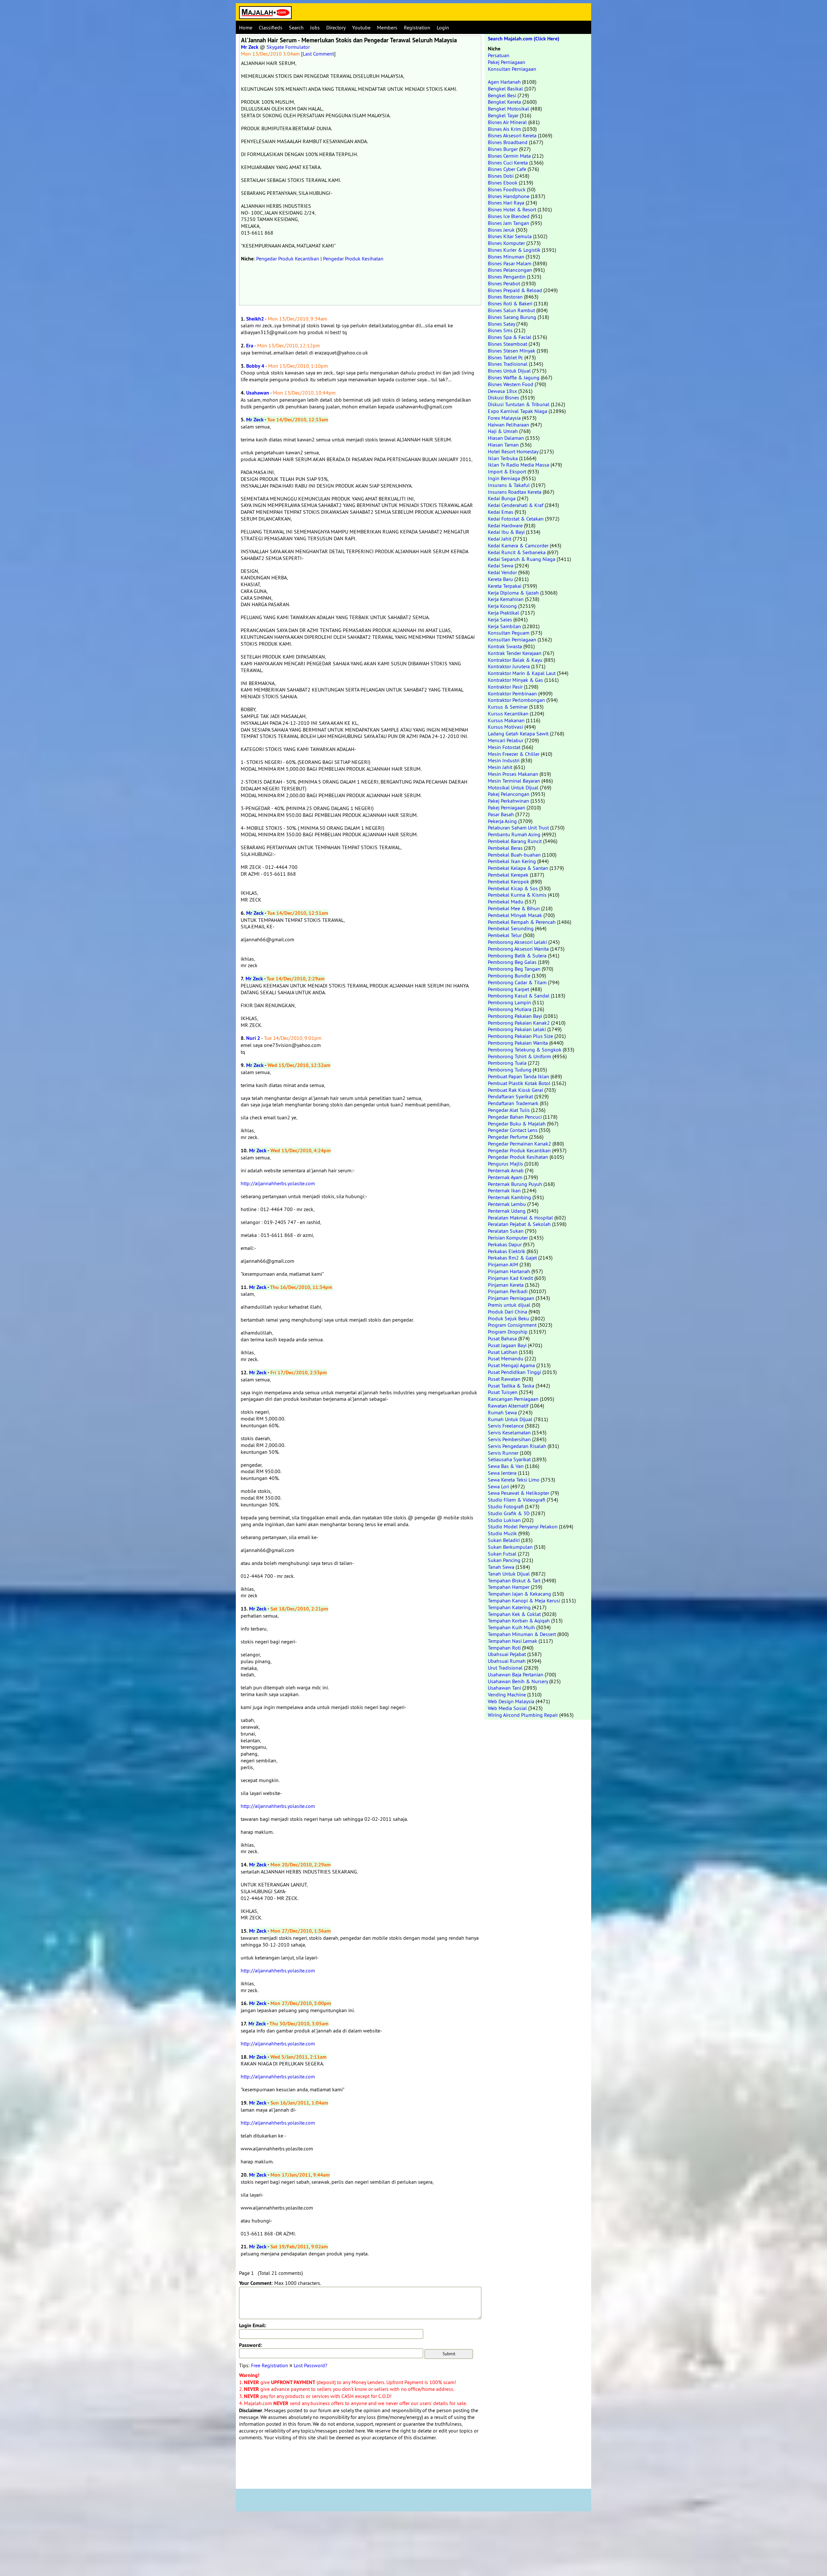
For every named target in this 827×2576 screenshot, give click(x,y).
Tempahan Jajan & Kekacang (519, 1594)
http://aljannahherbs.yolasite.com (278, 1183)
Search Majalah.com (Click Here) (523, 39)
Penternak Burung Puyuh (515, 1184)
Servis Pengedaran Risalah (517, 1446)
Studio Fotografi (506, 1506)
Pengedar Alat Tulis (509, 1110)
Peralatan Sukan (506, 1231)
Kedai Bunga (502, 498)
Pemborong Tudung (510, 1070)
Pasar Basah (501, 814)
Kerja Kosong (502, 606)
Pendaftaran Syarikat (510, 1096)
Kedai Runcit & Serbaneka (517, 552)
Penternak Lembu (507, 1204)
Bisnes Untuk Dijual (509, 371)
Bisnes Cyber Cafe (507, 169)
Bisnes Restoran (505, 297)
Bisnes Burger (503, 149)
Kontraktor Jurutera (509, 666)
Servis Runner (503, 1453)
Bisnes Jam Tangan (508, 223)
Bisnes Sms (500, 330)
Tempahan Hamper (509, 1587)
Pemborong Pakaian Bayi (515, 1016)
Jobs (315, 27)
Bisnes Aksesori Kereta (512, 135)
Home (246, 27)
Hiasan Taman (503, 445)
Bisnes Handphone (509, 196)
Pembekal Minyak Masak (515, 915)
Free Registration (270, 2365)
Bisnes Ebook (503, 183)
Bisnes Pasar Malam (510, 263)
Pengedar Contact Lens (513, 1130)
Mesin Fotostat (504, 747)
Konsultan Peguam (509, 633)
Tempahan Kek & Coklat (514, 1614)
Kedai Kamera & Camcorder (518, 545)
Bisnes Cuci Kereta (508, 163)
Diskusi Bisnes (503, 397)
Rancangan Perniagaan (513, 1399)
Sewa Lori (498, 1486)
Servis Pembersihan (509, 1439)
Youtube (361, 27)
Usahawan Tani (504, 1688)
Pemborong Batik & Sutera (517, 955)
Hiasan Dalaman (506, 438)
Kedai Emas (501, 512)
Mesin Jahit (500, 767)
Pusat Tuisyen (503, 1392)
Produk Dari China (508, 1312)
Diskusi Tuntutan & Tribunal (519, 404)
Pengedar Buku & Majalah (517, 1124)
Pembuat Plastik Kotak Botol (519, 1083)
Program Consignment (512, 1325)
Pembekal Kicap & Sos (513, 888)
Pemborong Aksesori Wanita (518, 949)
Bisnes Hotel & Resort (512, 209)
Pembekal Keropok (508, 882)
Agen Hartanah (504, 82)
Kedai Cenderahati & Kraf (516, 505)
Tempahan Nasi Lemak (513, 1641)
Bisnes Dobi (501, 176)
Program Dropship (508, 1332)
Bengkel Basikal (505, 89)
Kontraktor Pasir (505, 687)
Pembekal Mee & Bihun (514, 908)
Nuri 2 (253, 1038)
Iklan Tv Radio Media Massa (518, 465)
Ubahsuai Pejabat (507, 1654)
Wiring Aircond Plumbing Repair (523, 1715)
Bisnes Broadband (508, 142)
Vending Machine (507, 1694)
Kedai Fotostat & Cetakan (516, 519)
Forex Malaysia (504, 418)
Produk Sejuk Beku (508, 1318)
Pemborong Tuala (507, 1063)
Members (387, 27)
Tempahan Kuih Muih (511, 1627)
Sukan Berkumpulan (510, 1547)
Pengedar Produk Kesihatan (353, 259)
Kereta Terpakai (505, 586)
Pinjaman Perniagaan (511, 1298)
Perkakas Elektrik (507, 1251)
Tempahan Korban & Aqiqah (519, 1621)
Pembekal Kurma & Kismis (517, 895)
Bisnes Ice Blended (509, 216)
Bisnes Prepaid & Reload (515, 290)
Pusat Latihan (503, 1352)
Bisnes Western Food (511, 384)
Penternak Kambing (509, 1197)
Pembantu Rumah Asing (514, 834)
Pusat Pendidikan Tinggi (514, 1372)
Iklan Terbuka (503, 458)
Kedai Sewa (501, 565)
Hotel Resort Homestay (513, 451)
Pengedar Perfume (508, 1137)
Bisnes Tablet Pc (505, 357)
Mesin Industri (504, 760)
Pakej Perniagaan (507, 62)
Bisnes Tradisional (508, 364)
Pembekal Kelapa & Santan (518, 868)
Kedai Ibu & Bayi (506, 532)
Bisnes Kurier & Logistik (514, 250)
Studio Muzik (502, 1533)
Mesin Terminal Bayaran (514, 781)
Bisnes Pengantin (507, 277)
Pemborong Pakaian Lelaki (517, 1029)
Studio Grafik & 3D (509, 1513)
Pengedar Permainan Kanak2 (519, 1144)
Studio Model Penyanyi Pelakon (523, 1526)
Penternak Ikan (504, 1190)
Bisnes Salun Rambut (511, 310)
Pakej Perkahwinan (508, 801)
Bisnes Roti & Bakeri (510, 303)
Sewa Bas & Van (506, 1466)
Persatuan (499, 55)
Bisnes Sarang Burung (512, 317)
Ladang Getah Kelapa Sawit (518, 734)
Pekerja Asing (502, 821)
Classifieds (271, 27)
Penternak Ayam (505, 1177)
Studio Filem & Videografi (517, 1500)
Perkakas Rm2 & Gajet (512, 1258)
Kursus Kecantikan (508, 713)
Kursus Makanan (506, 720)
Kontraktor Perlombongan (516, 700)
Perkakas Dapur (505, 1244)
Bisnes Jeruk (501, 230)
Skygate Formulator (288, 47)
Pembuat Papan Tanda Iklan (518, 1076)
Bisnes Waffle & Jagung (514, 377)
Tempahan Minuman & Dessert (522, 1634)
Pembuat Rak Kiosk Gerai (515, 1090)
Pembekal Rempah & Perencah (522, 922)
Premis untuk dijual (509, 1305)
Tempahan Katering (509, 1607)
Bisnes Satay (501, 324)
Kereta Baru (500, 579)
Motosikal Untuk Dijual (513, 787)
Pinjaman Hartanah (509, 1271)
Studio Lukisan (504, 1520)
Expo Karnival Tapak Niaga (518, 411)
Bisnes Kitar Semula (510, 236)
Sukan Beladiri (504, 1540)
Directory (336, 27)
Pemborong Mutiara (510, 1009)
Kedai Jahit (500, 539)
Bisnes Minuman (506, 257)
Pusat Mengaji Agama (511, 1365)
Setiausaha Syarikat (509, 1459)
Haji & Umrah (503, 431)
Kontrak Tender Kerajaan (515, 653)
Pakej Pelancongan (509, 794)
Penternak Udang (507, 1211)
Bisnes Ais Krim (504, 129)
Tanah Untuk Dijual (509, 1574)
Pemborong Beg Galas (512, 962)
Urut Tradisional (505, 1668)
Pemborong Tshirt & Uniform (519, 1056)
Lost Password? (310, 2365)
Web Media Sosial (507, 1708)
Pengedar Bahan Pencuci (515, 1117)
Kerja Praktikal (503, 613)
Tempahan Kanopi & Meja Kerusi (524, 1600)
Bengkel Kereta (504, 102)
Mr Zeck (250, 47)
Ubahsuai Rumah (507, 1661)
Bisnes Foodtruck (507, 189)
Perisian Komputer (508, 1238)
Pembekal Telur (505, 935)
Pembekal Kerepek (508, 875)
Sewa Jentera (502, 1473)
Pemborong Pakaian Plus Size (520, 1036)
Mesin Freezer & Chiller (514, 754)
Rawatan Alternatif (508, 1406)
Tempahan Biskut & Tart (514, 1580)
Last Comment (318, 54)
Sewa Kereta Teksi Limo (514, 1480)
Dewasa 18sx (502, 391)
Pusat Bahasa (502, 1338)
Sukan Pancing (504, 1560)
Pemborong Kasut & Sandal (519, 996)
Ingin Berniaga (504, 478)
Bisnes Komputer (506, 243)
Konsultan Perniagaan (512, 69)
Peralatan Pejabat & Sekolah (519, 1224)
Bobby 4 (255, 366)
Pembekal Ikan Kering (512, 861)
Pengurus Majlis (505, 1164)
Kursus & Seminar (508, 707)
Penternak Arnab (506, 1170)
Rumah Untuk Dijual (510, 1419)
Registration (417, 27)
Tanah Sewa (501, 1567)
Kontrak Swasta (505, 646)
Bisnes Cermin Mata (509, 156)
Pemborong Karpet (508, 989)
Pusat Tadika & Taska (511, 1386)
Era (250, 346)
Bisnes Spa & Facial (510, 337)
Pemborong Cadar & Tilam (517, 982)
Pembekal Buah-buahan (514, 855)
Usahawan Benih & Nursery (518, 1681)
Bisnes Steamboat (508, 344)
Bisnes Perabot (504, 283)
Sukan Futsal (502, 1554)
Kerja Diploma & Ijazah (513, 593)
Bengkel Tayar (503, 115)
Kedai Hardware (505, 525)
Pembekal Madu (506, 902)
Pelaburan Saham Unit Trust (518, 828)
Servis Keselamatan (509, 1432)
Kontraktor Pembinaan (512, 693)
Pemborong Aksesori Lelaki (517, 942)
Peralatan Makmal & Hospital (520, 1218)
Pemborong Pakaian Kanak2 (519, 1023)
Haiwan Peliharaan (508, 425)
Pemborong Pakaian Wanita (518, 1043)
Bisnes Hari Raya (506, 203)
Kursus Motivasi (505, 727)
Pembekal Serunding (511, 928)
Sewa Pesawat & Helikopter (518, 1493)
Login (443, 27)
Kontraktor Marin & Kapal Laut (522, 673)
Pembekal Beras (505, 848)
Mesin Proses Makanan (513, 774)
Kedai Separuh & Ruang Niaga (522, 559)
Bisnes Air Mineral (507, 122)
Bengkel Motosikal (508, 109)
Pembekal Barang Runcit (515, 841)
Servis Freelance (506, 1426)
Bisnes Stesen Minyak (512, 351)
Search (296, 27)
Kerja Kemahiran (506, 599)
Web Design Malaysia (511, 1701)
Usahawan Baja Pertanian (516, 1674)
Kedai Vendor (502, 572)
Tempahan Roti (504, 1648)
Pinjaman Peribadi (508, 1291)
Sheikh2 (255, 319)
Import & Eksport (507, 471)
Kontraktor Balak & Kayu (515, 660)
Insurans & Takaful (509, 485)
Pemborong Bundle (509, 976)
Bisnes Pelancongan (510, 270)
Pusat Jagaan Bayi (507, 1345)
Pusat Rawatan (504, 1379)
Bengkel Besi (502, 95)
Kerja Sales (500, 619)
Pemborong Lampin (509, 1002)
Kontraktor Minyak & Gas (515, 680)
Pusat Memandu (506, 1358)
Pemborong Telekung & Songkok (525, 1050)
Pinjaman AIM (503, 1264)
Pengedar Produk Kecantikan (288, 259)
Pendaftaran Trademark (513, 1103)
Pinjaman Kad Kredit (510, 1278)
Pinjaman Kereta (506, 1285)
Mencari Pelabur (506, 740)
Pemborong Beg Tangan (514, 969)
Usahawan (258, 393)
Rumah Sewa (502, 1412)
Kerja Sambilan (504, 626)
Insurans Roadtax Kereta (515, 492)
